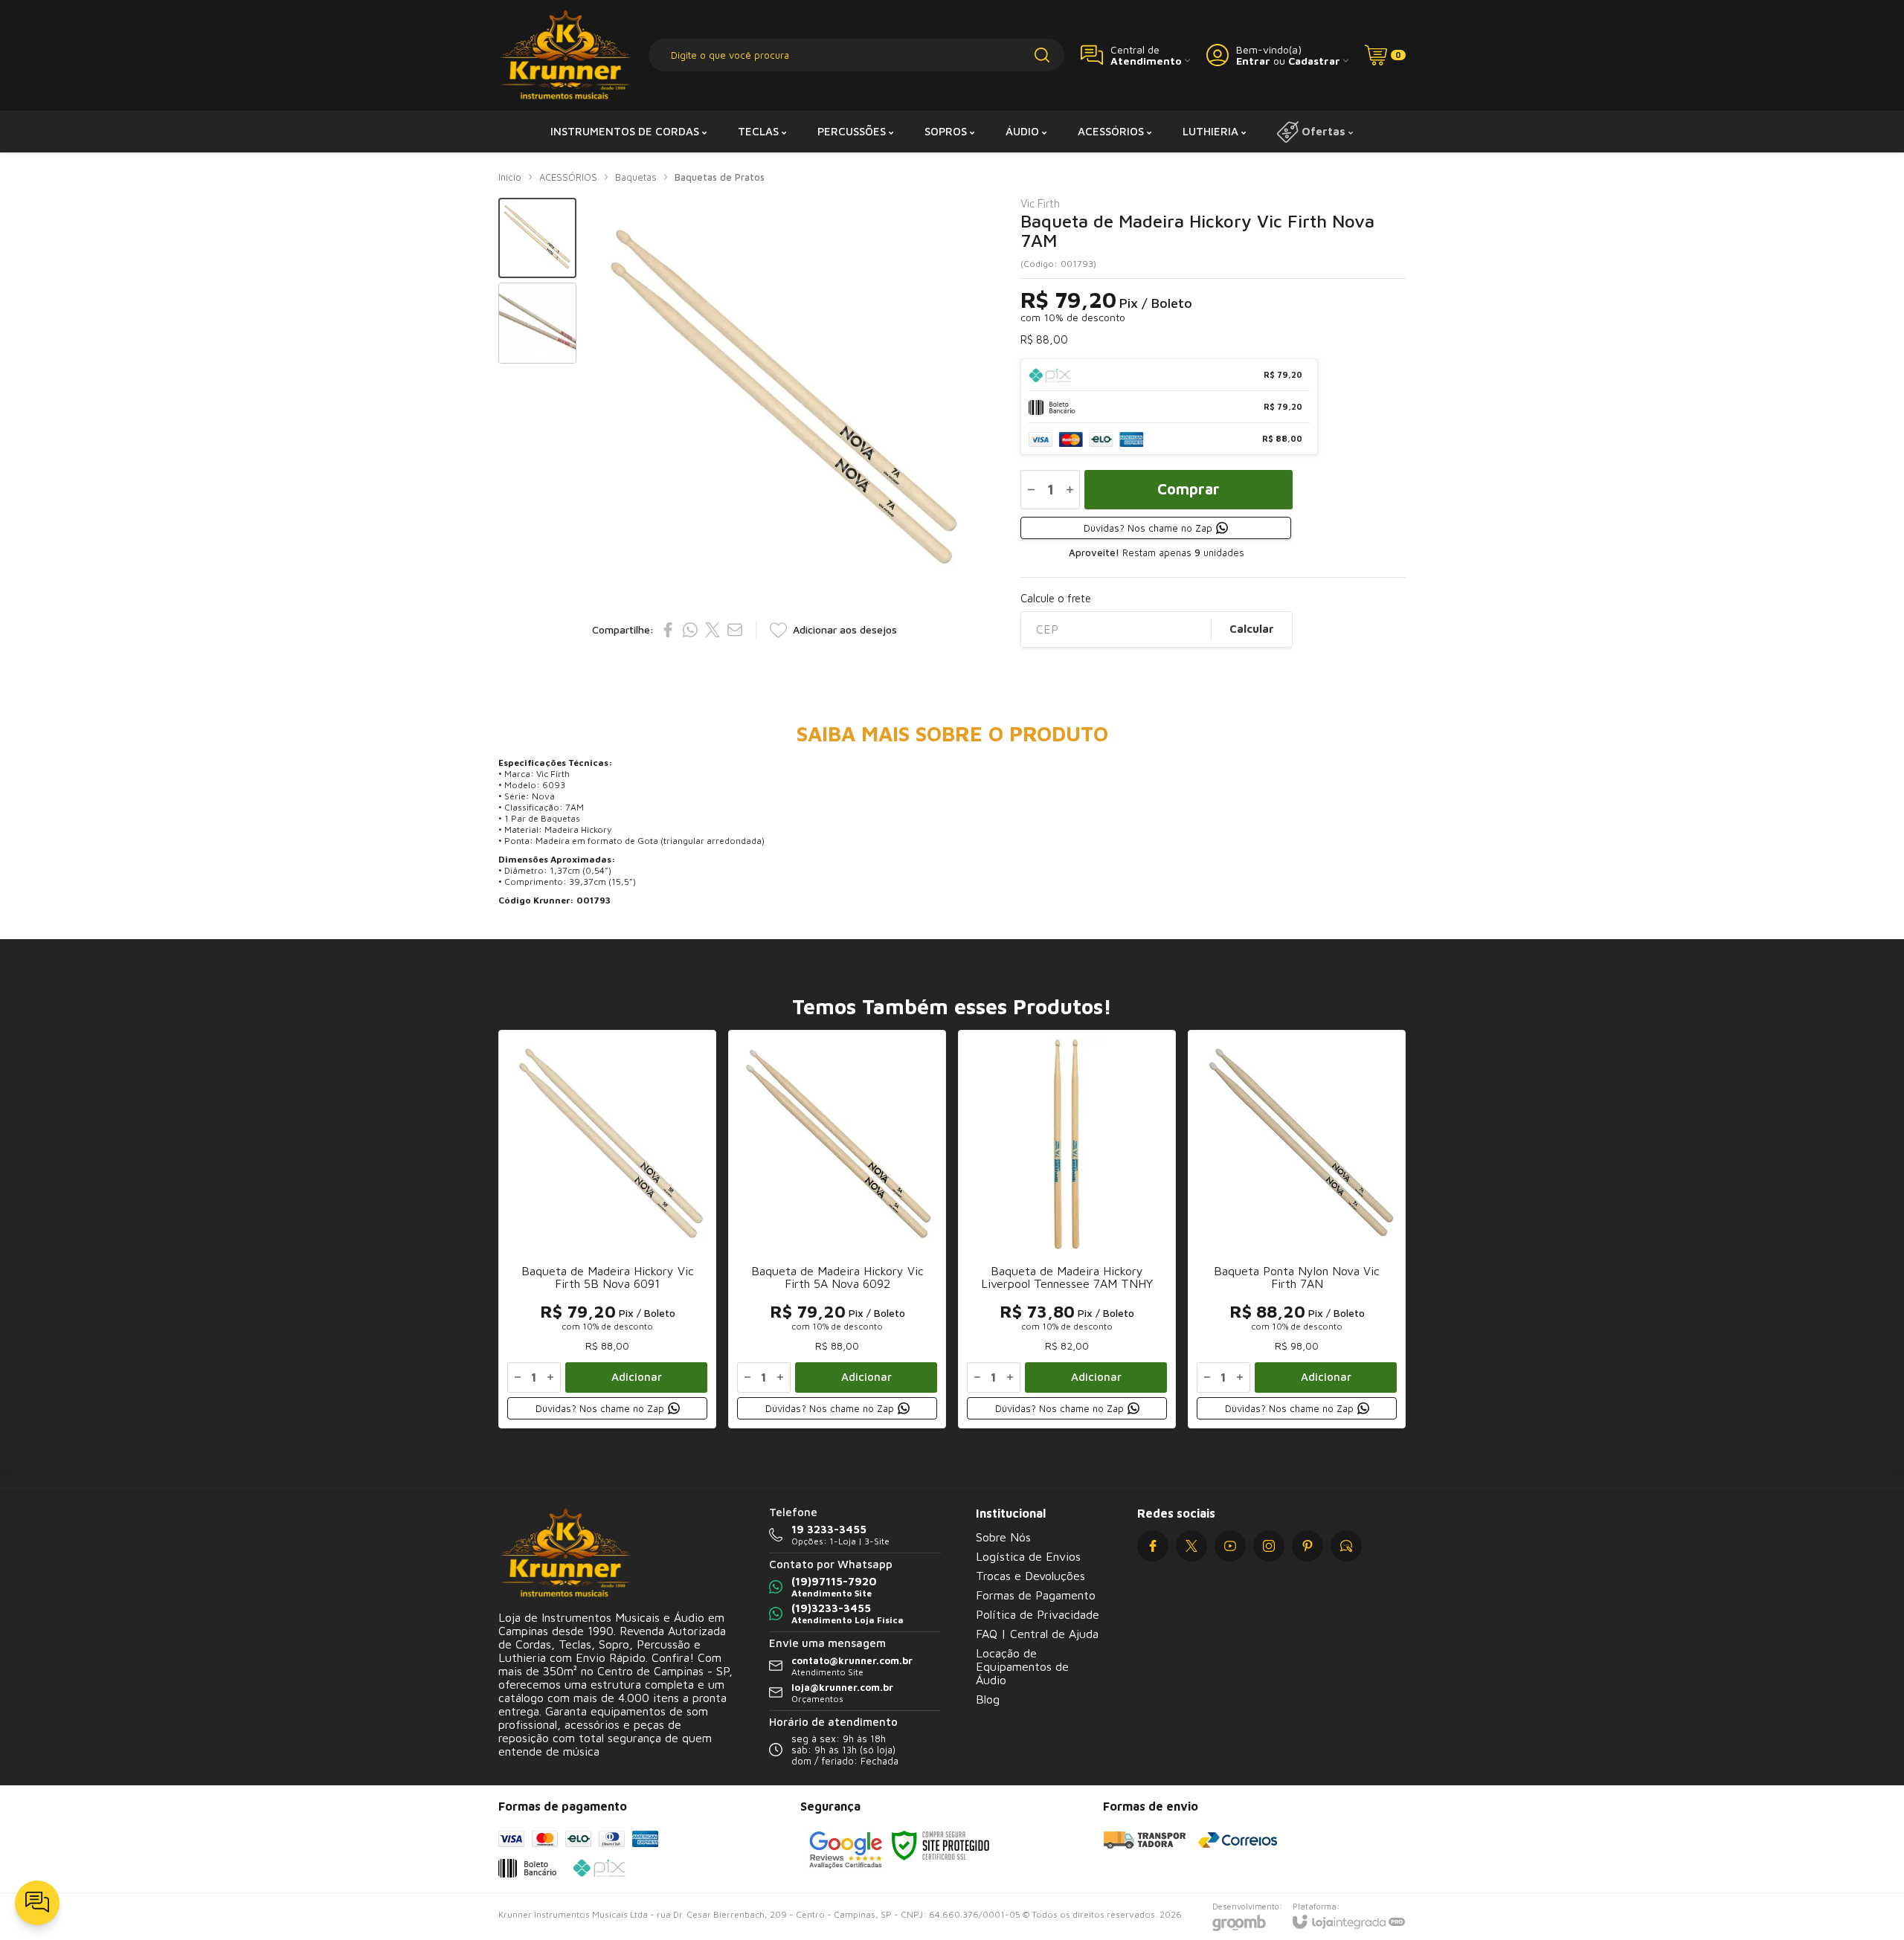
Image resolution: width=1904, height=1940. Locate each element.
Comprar (1189, 489)
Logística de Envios (1028, 1556)
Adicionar (637, 1377)
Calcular (1252, 629)
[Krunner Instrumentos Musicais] (565, 55)
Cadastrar (1314, 61)
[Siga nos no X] (1191, 1546)
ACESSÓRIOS (568, 177)
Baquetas (636, 177)
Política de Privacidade (1038, 1614)
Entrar (1253, 61)
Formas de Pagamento (1036, 1595)
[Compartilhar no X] (713, 630)
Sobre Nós (1003, 1537)
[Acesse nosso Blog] (1346, 1546)
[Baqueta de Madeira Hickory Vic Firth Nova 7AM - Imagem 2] (537, 323)
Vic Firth (1040, 203)
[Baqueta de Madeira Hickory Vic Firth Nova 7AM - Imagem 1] (537, 238)
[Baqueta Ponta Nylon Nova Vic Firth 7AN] (1297, 1229)
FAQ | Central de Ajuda (1037, 1634)
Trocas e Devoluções (1030, 1576)
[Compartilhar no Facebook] (668, 630)
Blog (988, 1699)
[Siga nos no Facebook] (1153, 1546)
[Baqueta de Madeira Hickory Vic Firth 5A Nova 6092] (837, 1229)
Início (510, 177)
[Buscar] (1042, 55)
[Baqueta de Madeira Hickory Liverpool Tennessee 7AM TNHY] (1067, 1229)
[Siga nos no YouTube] (1230, 1546)
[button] (537, 238)
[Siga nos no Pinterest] (1308, 1546)
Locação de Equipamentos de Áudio (1022, 1666)
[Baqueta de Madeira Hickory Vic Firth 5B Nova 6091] (607, 1229)
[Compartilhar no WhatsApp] (690, 630)
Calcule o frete (1056, 598)
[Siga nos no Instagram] (1269, 1546)
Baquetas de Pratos (720, 177)
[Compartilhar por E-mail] (735, 630)
